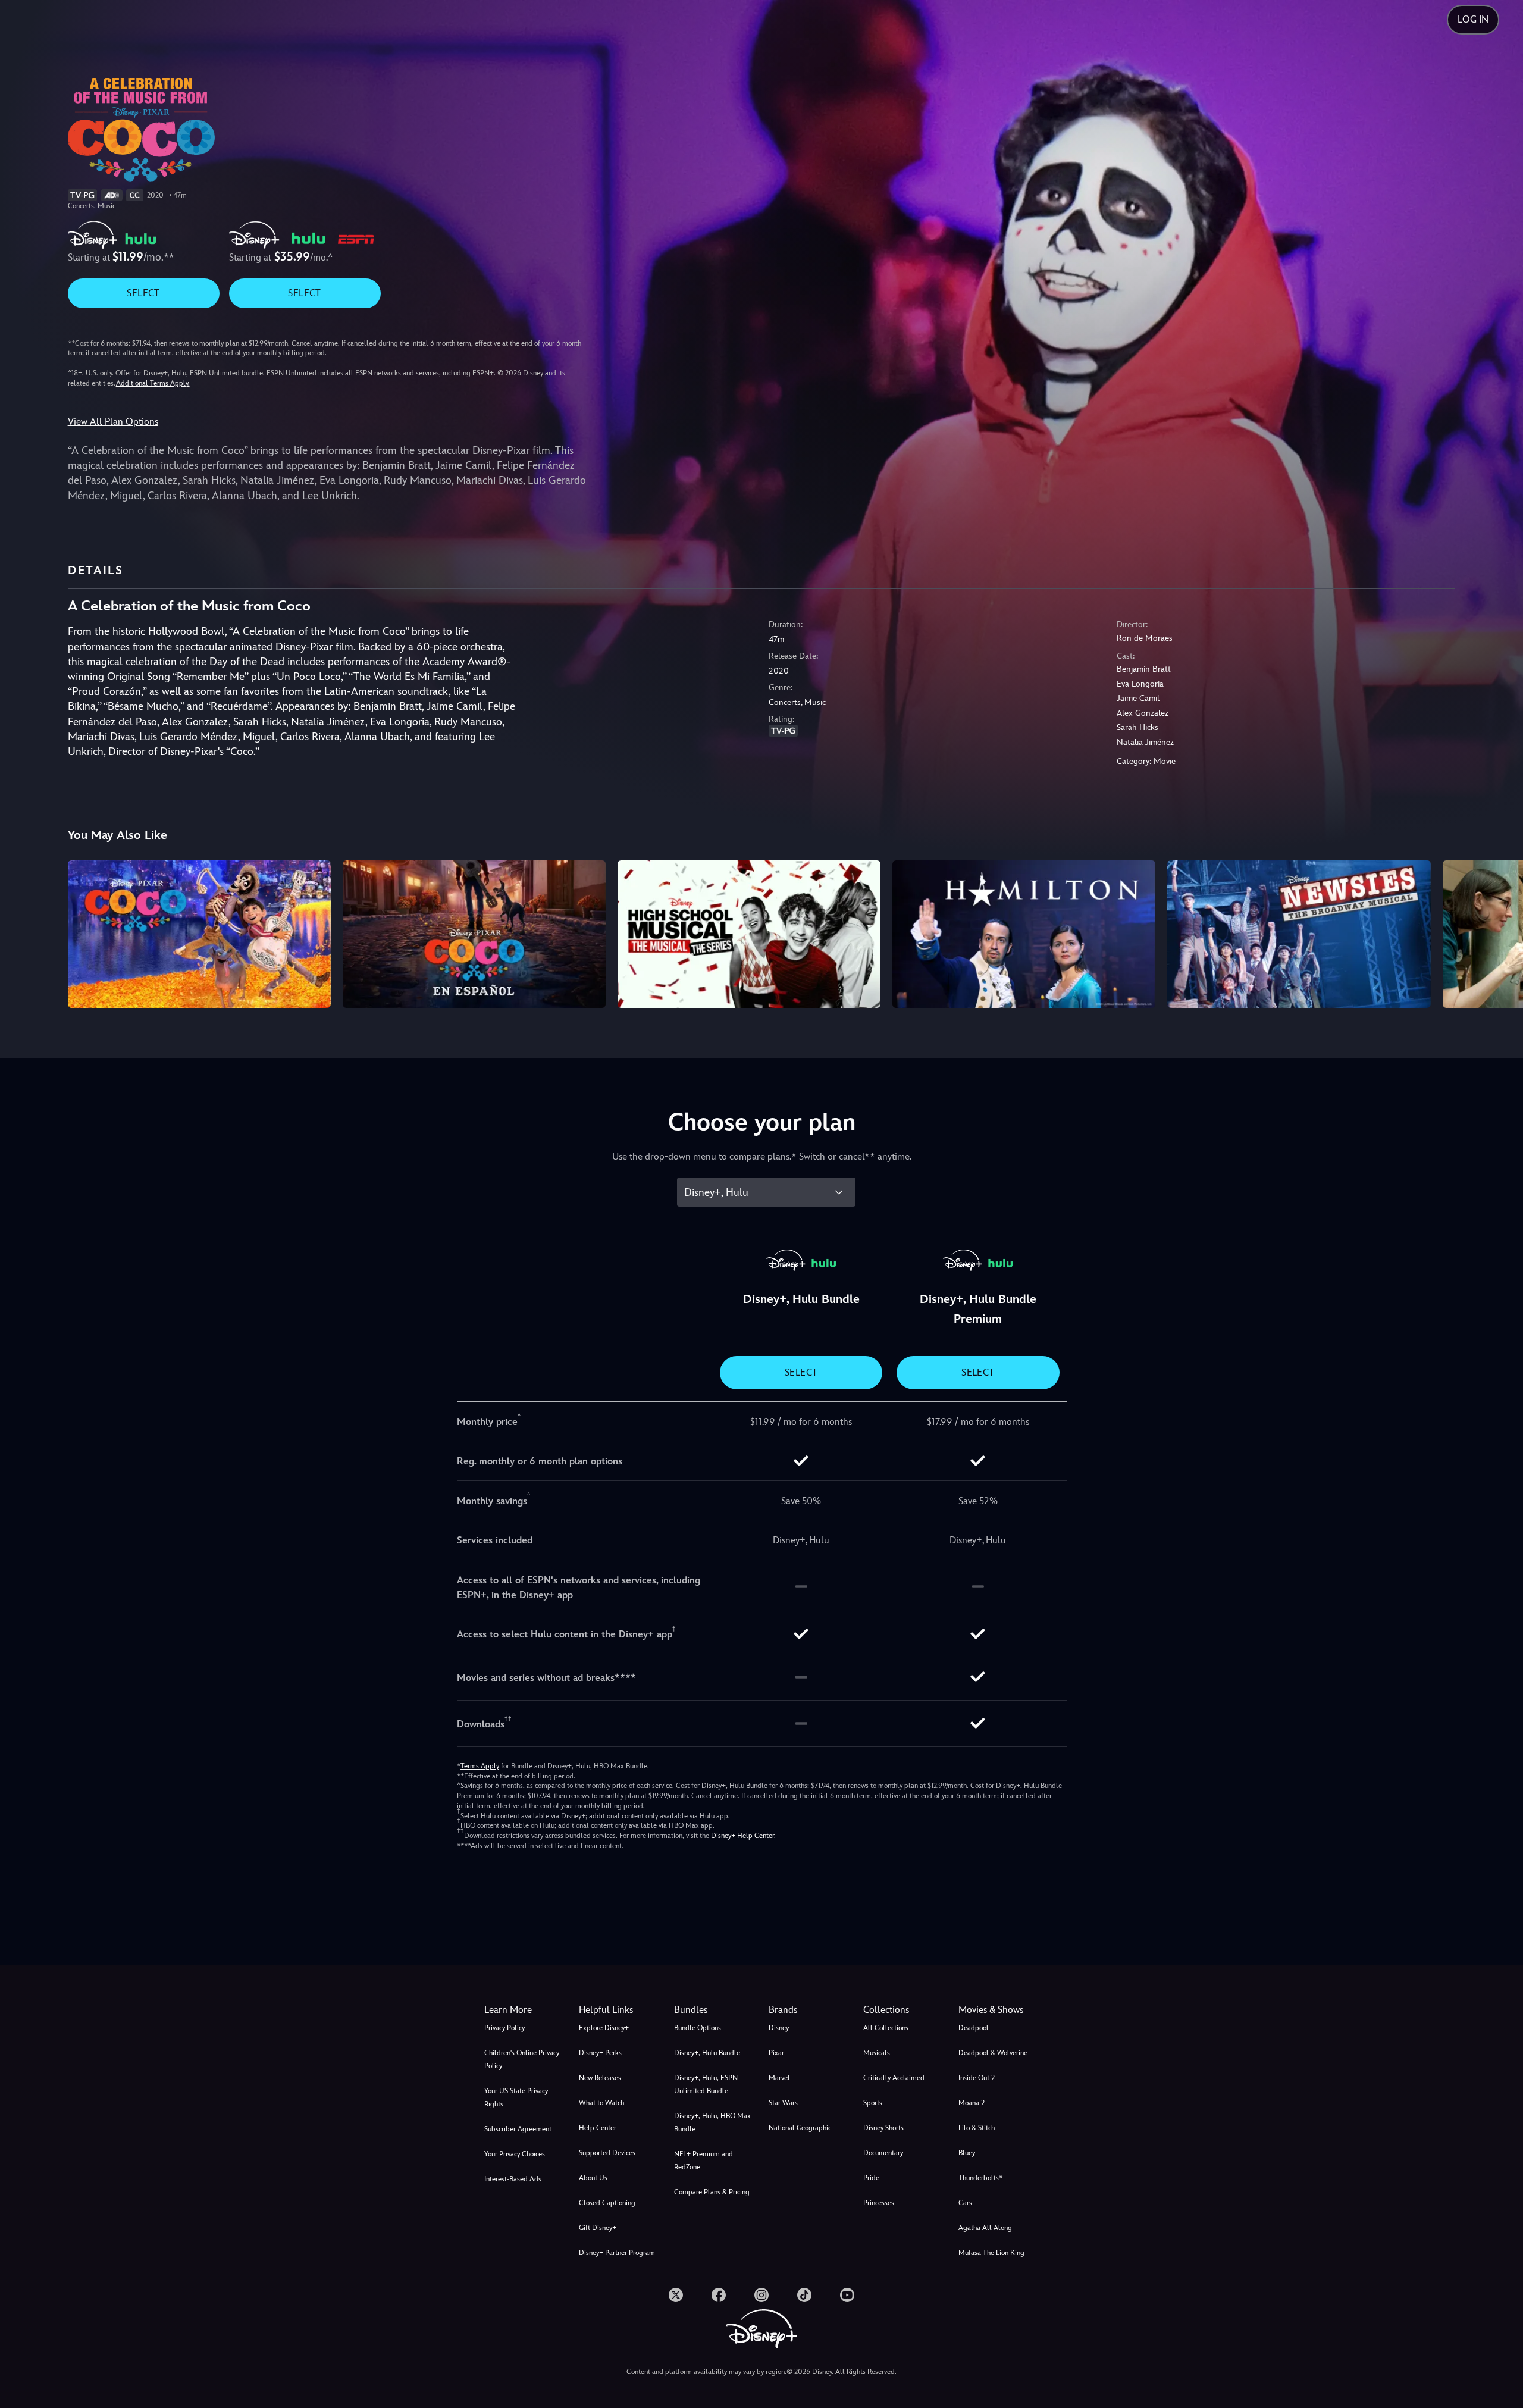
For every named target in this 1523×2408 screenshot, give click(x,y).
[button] (619, 2010)
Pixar (776, 2053)
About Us (593, 2178)
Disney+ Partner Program (617, 2253)
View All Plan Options (113, 422)
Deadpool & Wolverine (993, 2053)
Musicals (877, 2053)
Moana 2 (972, 2103)
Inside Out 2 (977, 2078)
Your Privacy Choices (515, 2154)
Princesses (879, 2203)
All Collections (886, 2028)
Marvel (779, 2078)
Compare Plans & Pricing (712, 2192)
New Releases (600, 2078)
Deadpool (974, 2028)
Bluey (967, 2153)
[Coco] (199, 934)
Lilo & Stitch (977, 2128)
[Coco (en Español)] (474, 934)
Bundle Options (698, 2028)
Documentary (883, 2153)
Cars (965, 2203)
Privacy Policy (504, 2028)
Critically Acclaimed (894, 2078)
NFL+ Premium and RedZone (703, 2160)
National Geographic (800, 2128)
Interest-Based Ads (513, 2179)
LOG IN (1473, 19)
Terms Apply (480, 1766)
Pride (871, 2178)
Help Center (598, 2128)
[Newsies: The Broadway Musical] (1299, 934)
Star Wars (783, 2103)
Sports (873, 2103)
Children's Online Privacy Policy (522, 2059)
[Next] (1500, 932)
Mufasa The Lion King (991, 2253)
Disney (779, 2028)
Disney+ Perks (600, 2053)
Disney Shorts (883, 2128)
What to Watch (601, 2103)
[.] (676, 2295)
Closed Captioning (607, 2203)
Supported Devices (607, 2153)
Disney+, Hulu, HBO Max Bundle (712, 2122)
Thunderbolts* (980, 2178)
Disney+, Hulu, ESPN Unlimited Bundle (706, 2084)
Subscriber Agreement (518, 2129)
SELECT (143, 293)
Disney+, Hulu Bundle (707, 2053)
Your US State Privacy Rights (516, 2097)
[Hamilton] (1024, 934)
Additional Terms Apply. (153, 383)
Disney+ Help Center (742, 1836)
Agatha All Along (985, 2228)
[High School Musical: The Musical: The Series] (749, 934)
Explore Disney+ (604, 2028)
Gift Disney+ (598, 2228)
